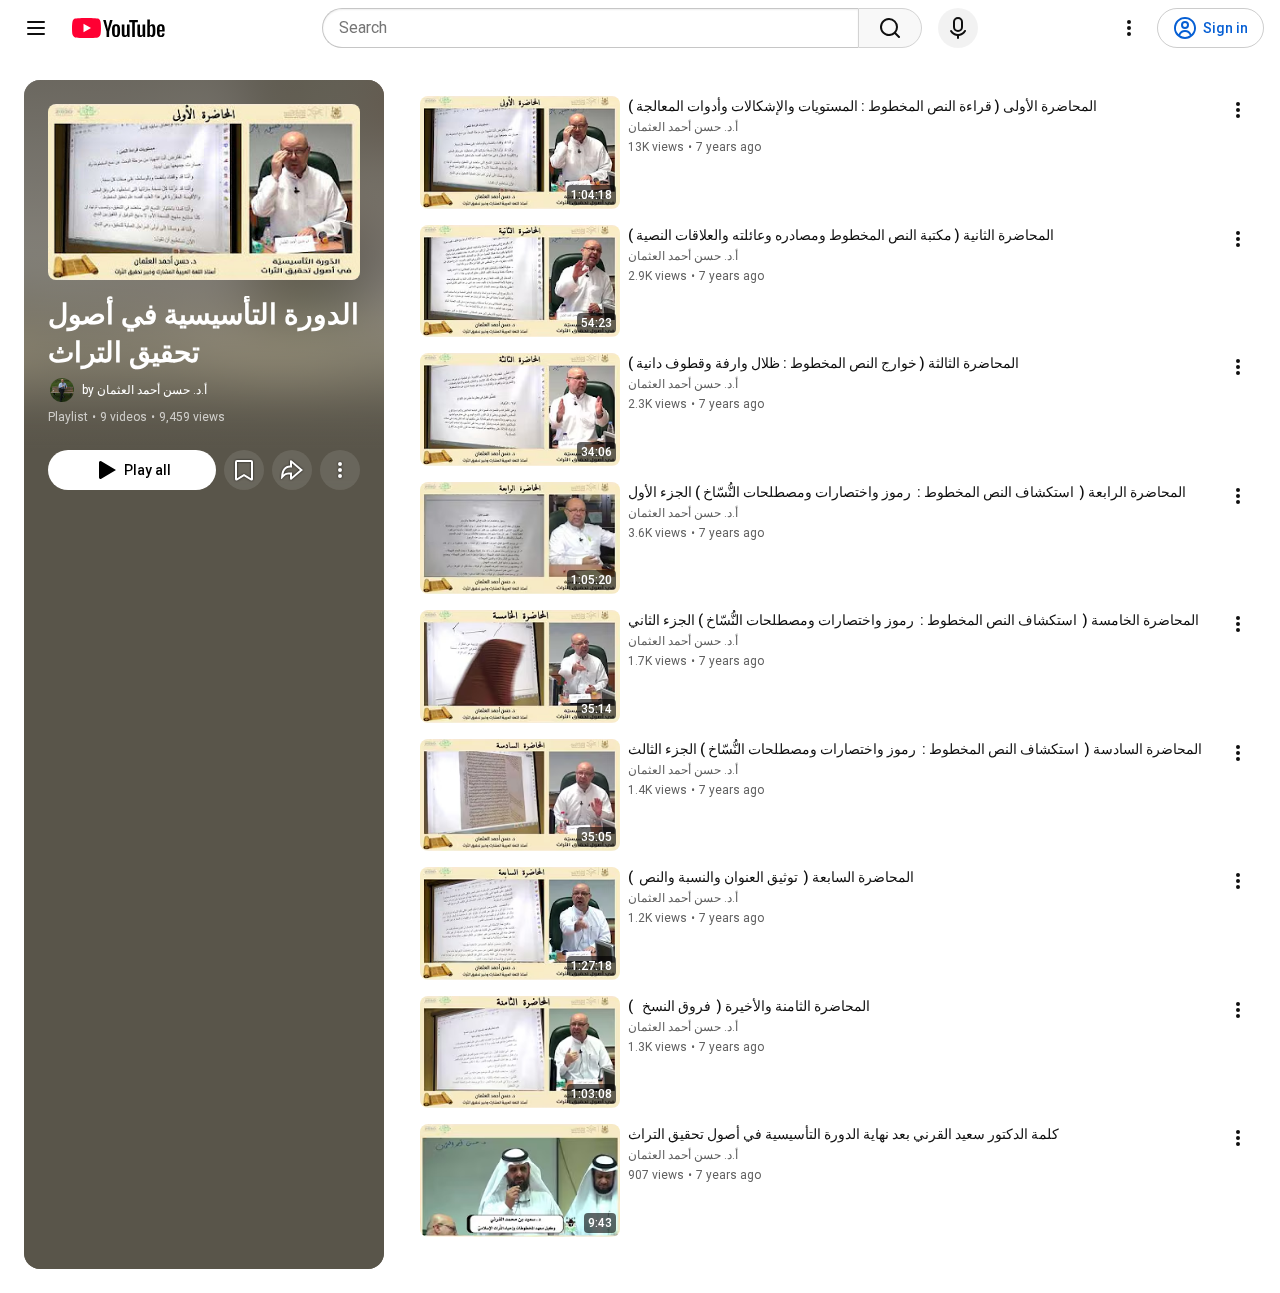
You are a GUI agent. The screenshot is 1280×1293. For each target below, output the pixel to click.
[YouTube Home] (117, 28)
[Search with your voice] (958, 28)
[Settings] (1129, 28)
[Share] (292, 470)
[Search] (890, 28)
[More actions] (340, 470)
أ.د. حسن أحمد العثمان (683, 127)
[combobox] (596, 28)
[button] (204, 192)
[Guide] (36, 28)
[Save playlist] (244, 470)
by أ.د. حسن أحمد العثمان (144, 390)
